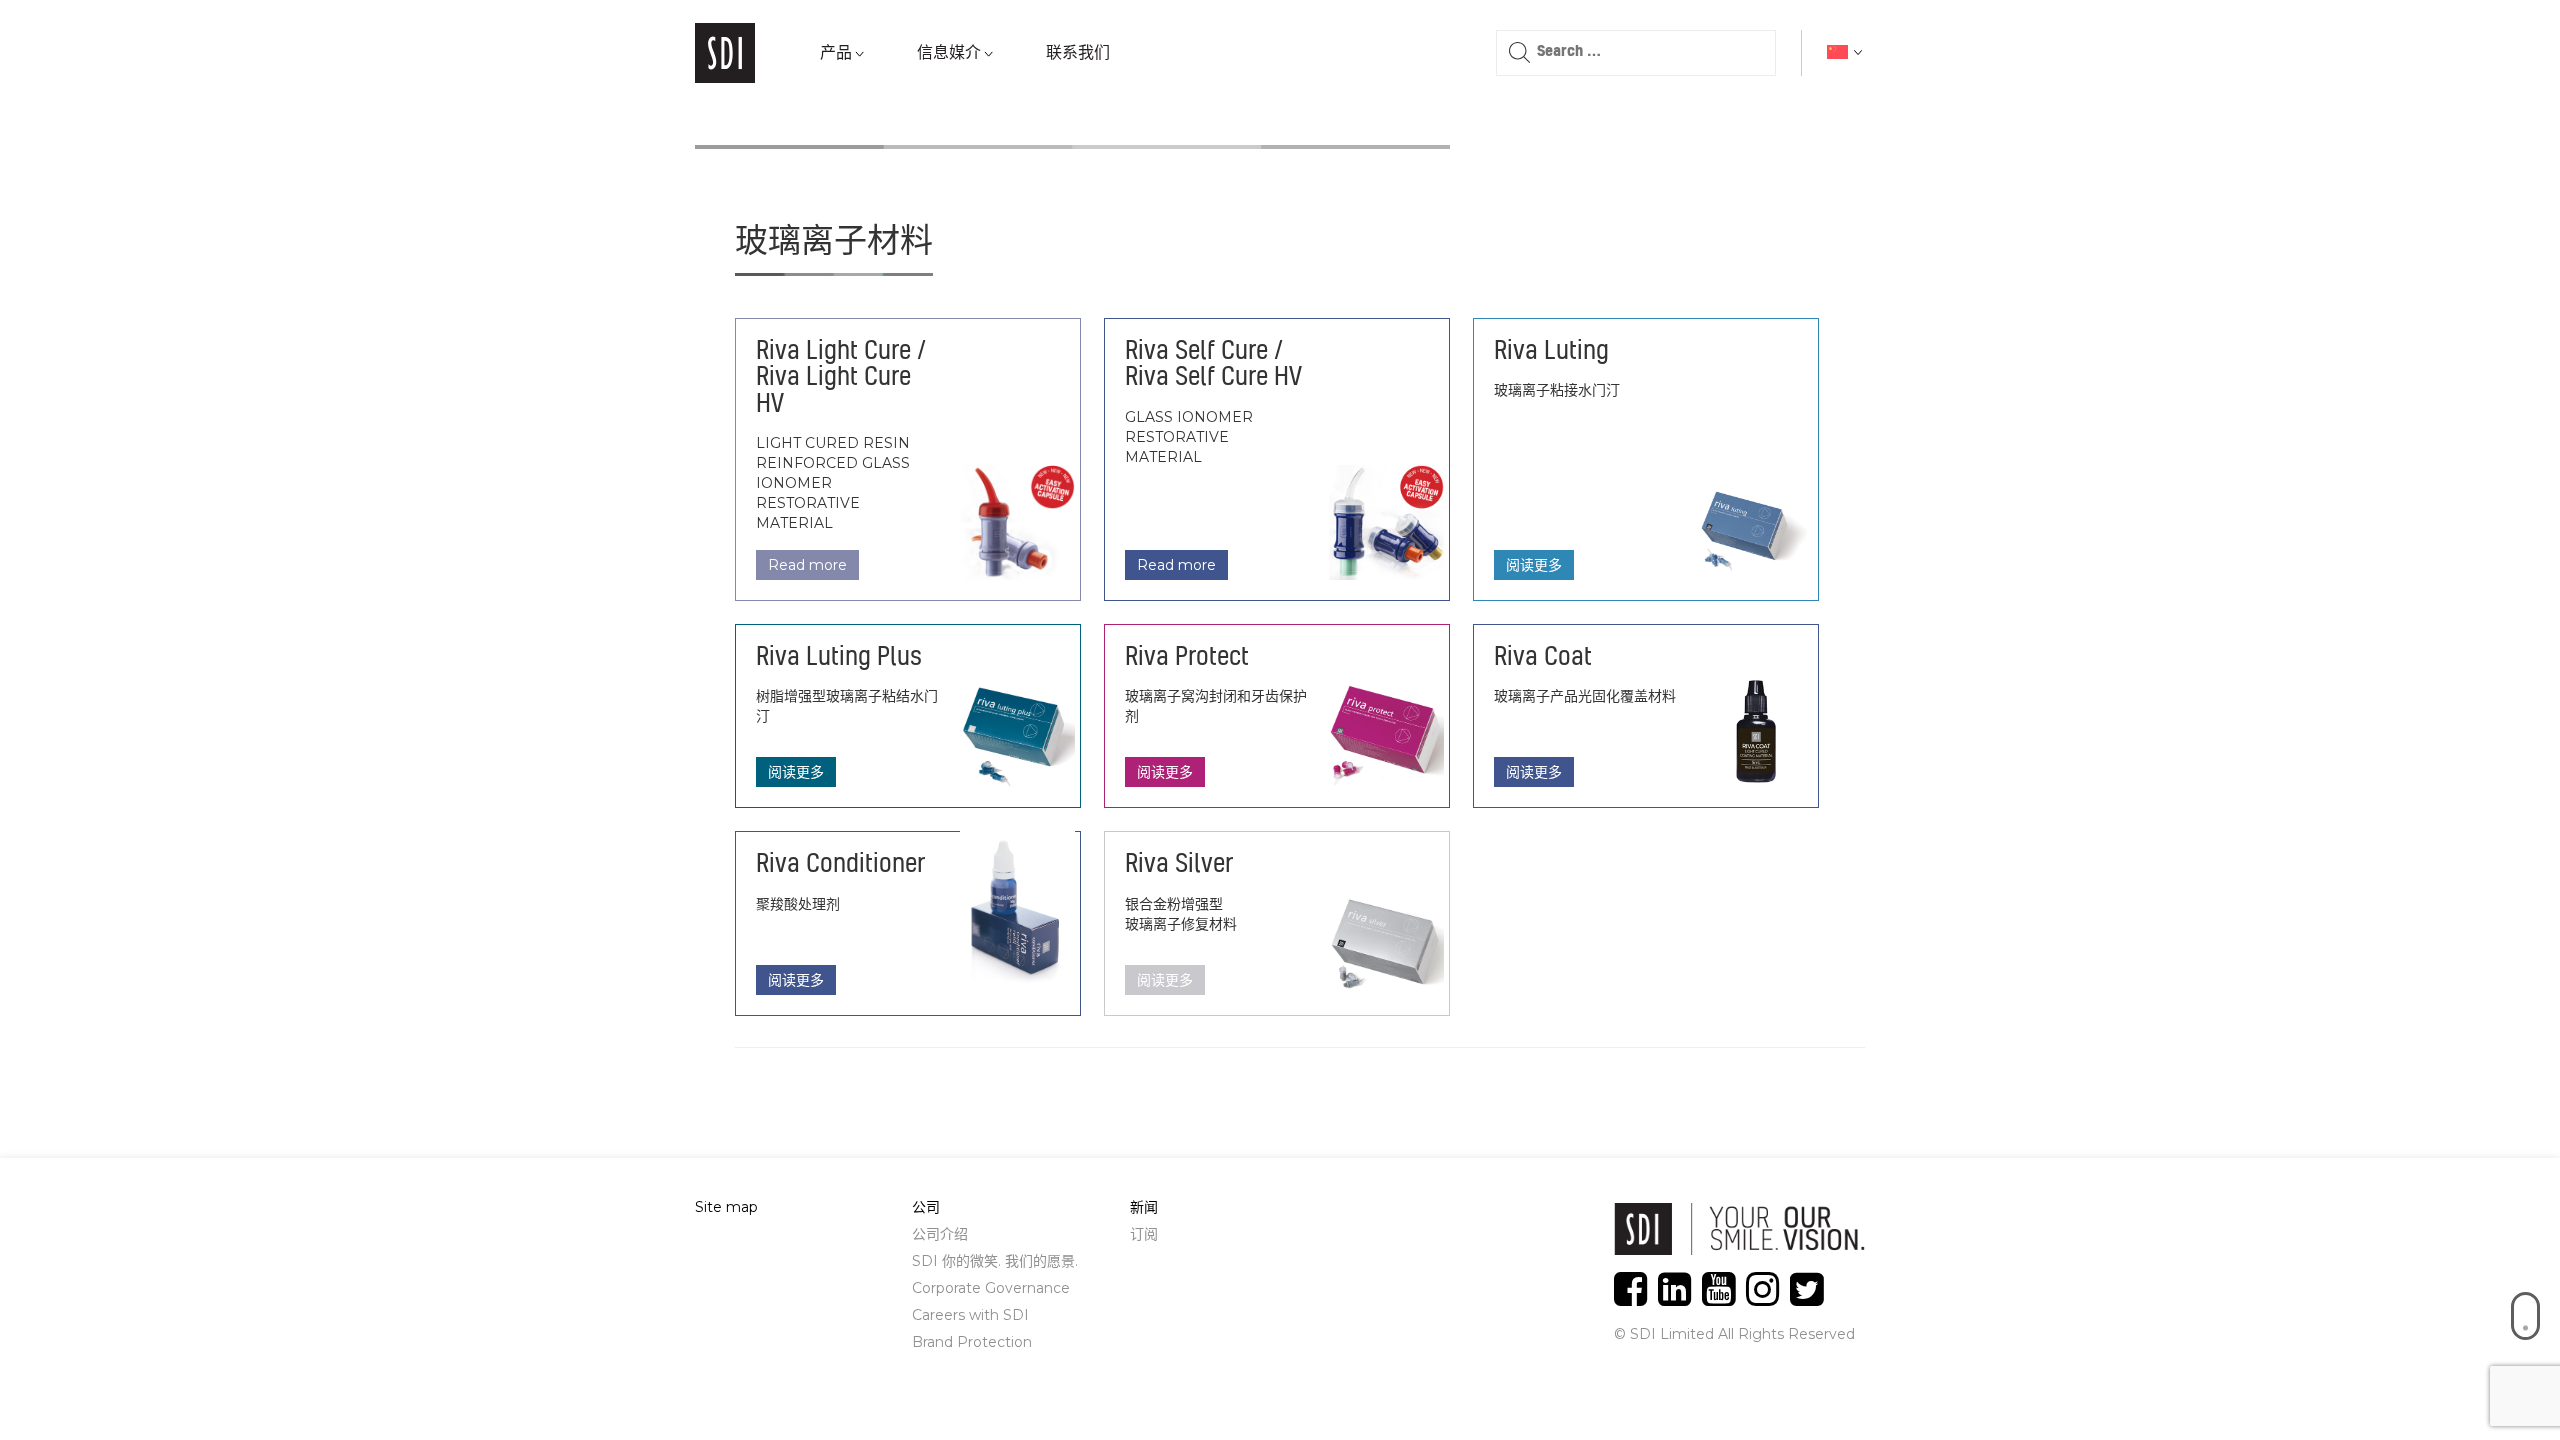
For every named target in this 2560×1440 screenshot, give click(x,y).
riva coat (1543, 658)
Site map (726, 1207)
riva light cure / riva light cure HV (841, 378)
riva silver (1179, 865)
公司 (926, 1207)
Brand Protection (972, 1342)
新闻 (1144, 1207)
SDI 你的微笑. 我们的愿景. (995, 1261)
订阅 (1144, 1234)
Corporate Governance (991, 1288)
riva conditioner (840, 865)
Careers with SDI (970, 1315)
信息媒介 (949, 53)
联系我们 (1078, 53)
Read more (807, 565)
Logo (725, 53)
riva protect (1187, 658)
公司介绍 (940, 1234)
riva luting (1551, 352)
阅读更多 (1534, 466)
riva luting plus (839, 658)
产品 (836, 53)
